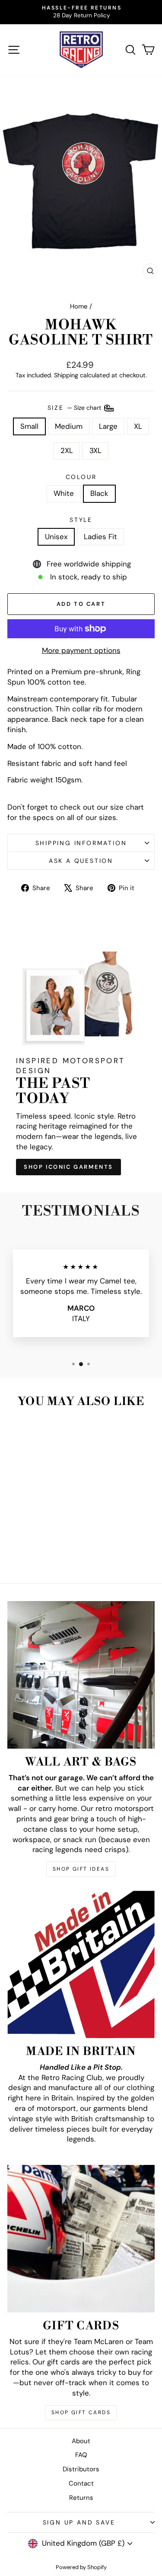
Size (75, 407)
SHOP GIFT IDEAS (81, 1869)
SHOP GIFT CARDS (81, 2412)
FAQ (81, 2455)
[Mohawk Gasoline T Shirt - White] (30, 1554)
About (81, 2441)
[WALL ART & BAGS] (81, 1675)
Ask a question (81, 861)
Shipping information (81, 843)
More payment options (81, 650)
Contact (81, 2483)
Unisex (56, 537)
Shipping (66, 375)
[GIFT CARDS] (81, 2239)
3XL (95, 450)
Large (108, 426)
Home (79, 306)
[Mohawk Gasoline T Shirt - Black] (40, 1554)
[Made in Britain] (81, 1964)
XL (138, 426)
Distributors (81, 2469)
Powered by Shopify (81, 2567)
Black (99, 493)
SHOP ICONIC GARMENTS (68, 1167)
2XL (67, 450)
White (64, 493)
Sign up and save (79, 2522)
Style (81, 520)
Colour (81, 477)
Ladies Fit (100, 537)
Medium (69, 426)
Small (29, 426)
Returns (81, 2498)
